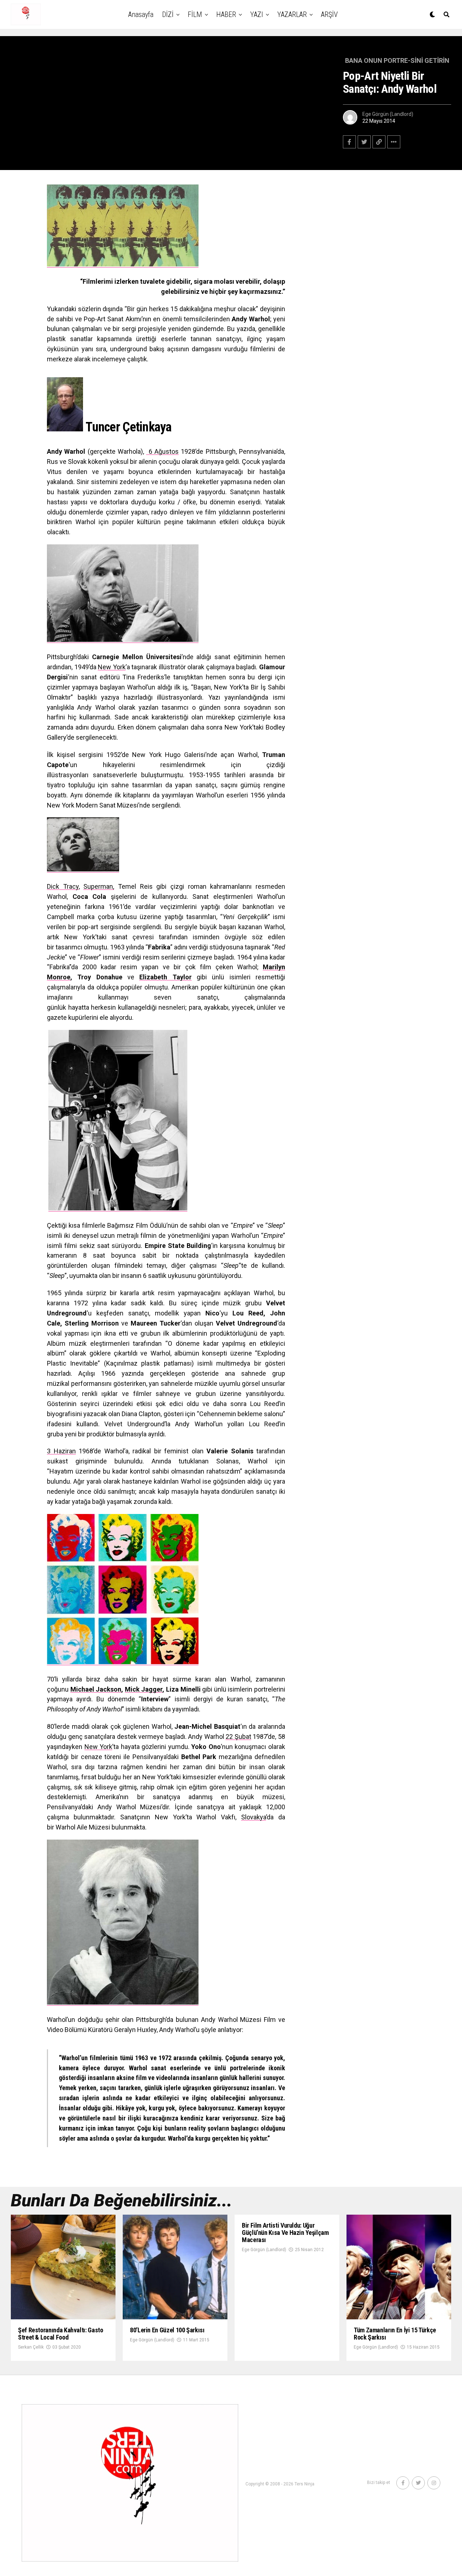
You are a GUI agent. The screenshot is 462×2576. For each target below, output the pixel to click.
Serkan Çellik (31, 2347)
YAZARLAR (292, 14)
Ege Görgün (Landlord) (388, 114)
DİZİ (168, 14)
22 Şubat (238, 1737)
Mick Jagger (144, 1689)
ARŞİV (329, 14)
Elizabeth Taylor (165, 977)
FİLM (195, 14)
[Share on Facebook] (349, 142)
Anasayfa (141, 14)
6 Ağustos (162, 451)
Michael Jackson (96, 1689)
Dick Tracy (63, 886)
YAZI (257, 14)
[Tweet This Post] (364, 142)
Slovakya (254, 1817)
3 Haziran (61, 1451)
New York (112, 667)
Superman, (99, 886)
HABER (226, 14)
